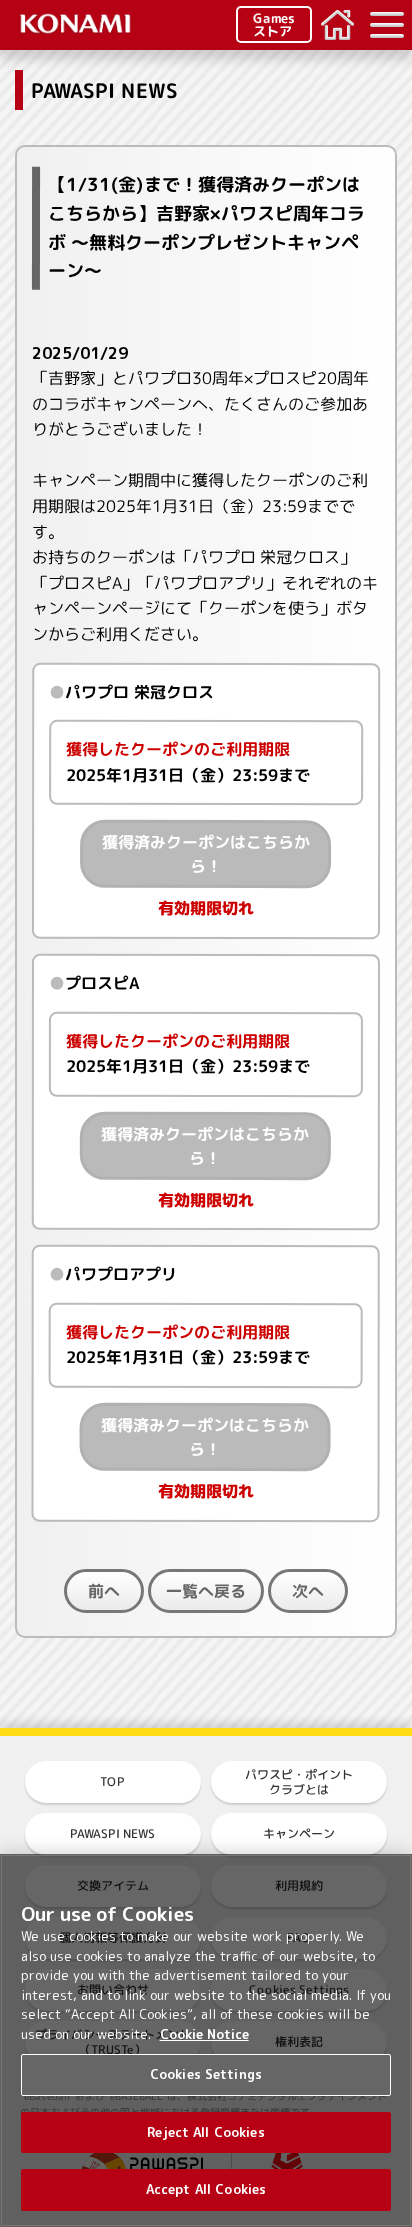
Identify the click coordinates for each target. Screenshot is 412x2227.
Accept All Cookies (206, 2189)
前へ (104, 1591)
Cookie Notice (204, 2034)
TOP (112, 1781)
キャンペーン (299, 1833)
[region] (206, 2040)
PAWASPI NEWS (112, 1833)
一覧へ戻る (206, 1591)
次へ (308, 1591)
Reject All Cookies (205, 2132)
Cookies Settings (206, 2074)
